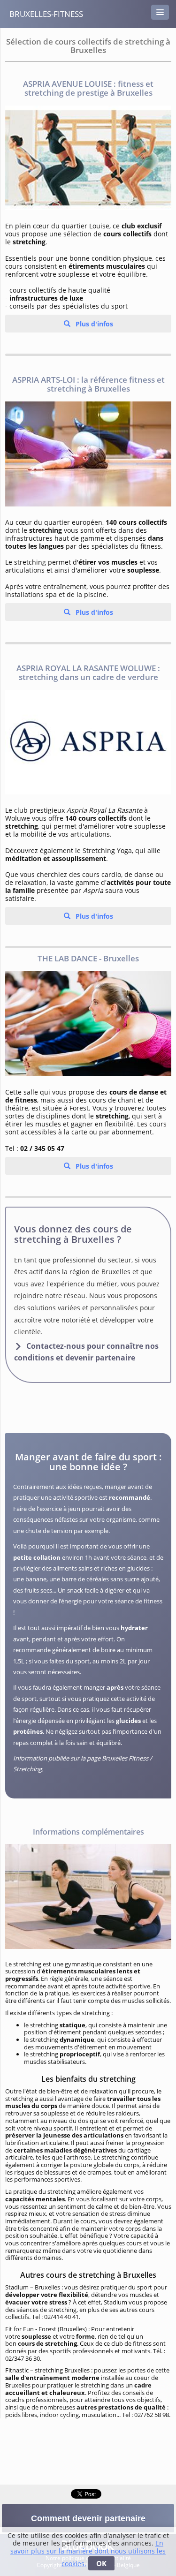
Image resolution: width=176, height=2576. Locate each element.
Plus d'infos (93, 324)
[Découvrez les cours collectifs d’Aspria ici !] (88, 158)
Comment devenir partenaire (88, 2518)
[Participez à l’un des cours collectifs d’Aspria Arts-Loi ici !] (88, 454)
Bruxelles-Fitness (46, 14)
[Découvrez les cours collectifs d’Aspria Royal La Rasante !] (88, 742)
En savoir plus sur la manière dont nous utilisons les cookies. (88, 2553)
